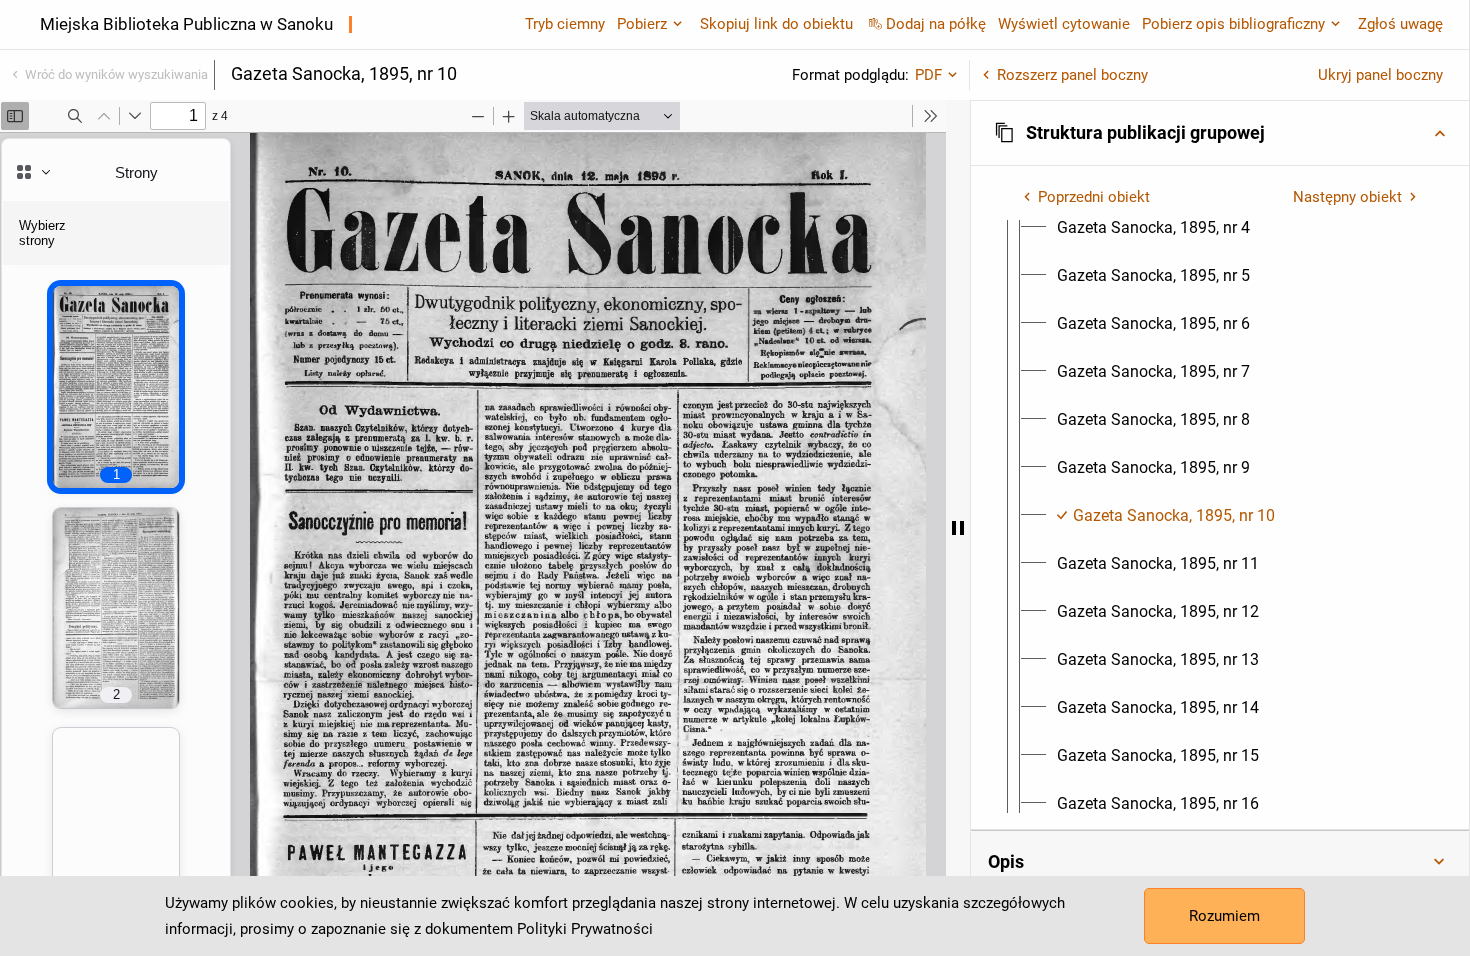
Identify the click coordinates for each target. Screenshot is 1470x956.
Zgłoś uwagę (1400, 24)
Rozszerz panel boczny (1072, 75)
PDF (928, 75)
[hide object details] (958, 528)
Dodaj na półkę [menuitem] (936, 24)
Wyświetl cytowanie (1064, 24)
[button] (1220, 133)
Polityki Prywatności (585, 929)
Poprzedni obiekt (1094, 197)
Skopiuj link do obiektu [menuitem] (776, 24)
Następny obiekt (1347, 197)
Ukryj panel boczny (1380, 75)
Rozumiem (1224, 916)
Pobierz (642, 24)
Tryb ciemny (565, 24)
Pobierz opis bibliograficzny (1233, 24)
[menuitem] (1153, 228)
